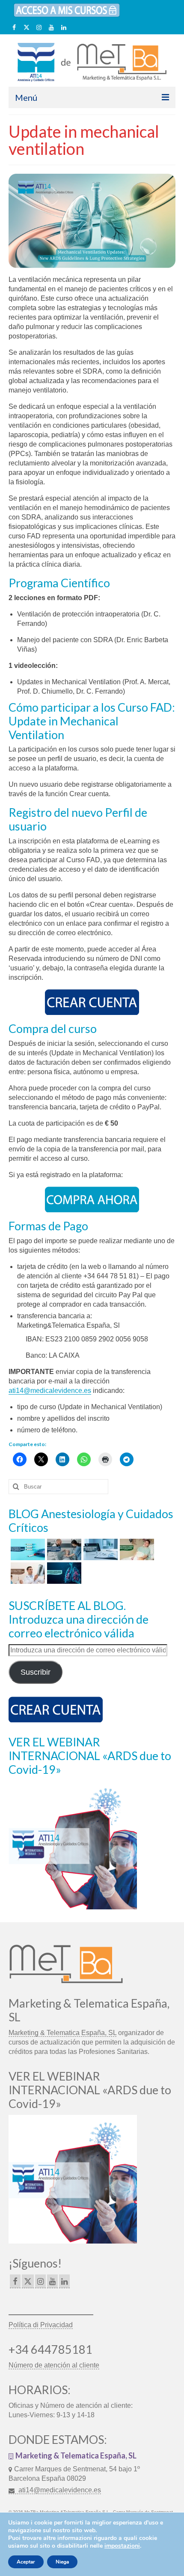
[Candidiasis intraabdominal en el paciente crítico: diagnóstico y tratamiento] (27, 1549)
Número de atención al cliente (54, 2365)
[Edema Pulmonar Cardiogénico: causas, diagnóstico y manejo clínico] (27, 1573)
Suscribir (36, 1672)
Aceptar (26, 2562)
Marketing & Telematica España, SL (62, 2033)
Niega (62, 2562)
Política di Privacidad (41, 2325)
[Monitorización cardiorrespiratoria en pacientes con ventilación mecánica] (63, 1549)
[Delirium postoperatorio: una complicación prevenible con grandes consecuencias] (136, 1549)
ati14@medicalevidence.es (50, 1391)
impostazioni (122, 2546)
